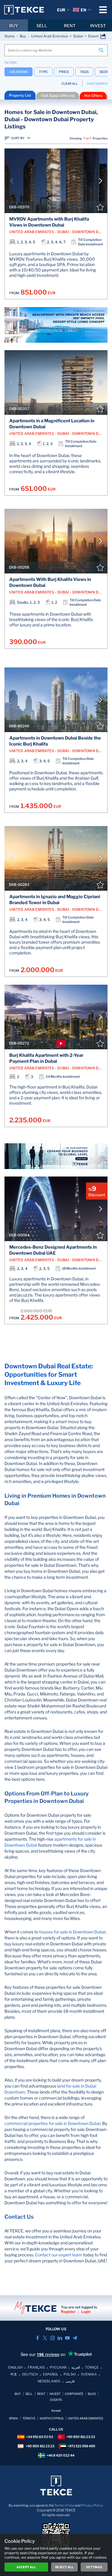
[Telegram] (75, 2338)
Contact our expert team (59, 2255)
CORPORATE (74, 2394)
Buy (23, 36)
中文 (14, 2374)
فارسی (70, 2381)
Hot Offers (93, 96)
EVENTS (56, 2400)
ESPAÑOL (51, 2374)
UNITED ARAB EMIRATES (85, 2418)
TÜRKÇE (92, 2367)
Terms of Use (64, 2505)
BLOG (92, 2394)
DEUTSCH (30, 2374)
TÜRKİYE (29, 2418)
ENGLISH (16, 2367)
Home (10, 36)
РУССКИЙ (58, 2367)
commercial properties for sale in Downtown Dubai (52, 2123)
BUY (14, 26)
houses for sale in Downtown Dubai (72, 1932)
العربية (76, 2367)
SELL (42, 26)
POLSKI (70, 2374)
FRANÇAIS (36, 2367)
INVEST (98, 26)
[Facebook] (37, 2338)
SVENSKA (89, 2374)
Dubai (78, 36)
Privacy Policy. (92, 2505)
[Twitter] (45, 2338)
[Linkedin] (60, 2338)
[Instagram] (52, 2338)
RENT (70, 26)
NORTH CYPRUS (52, 2418)
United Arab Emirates (50, 36)
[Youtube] (67, 2338)
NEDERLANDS (49, 2381)
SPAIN (13, 2418)
